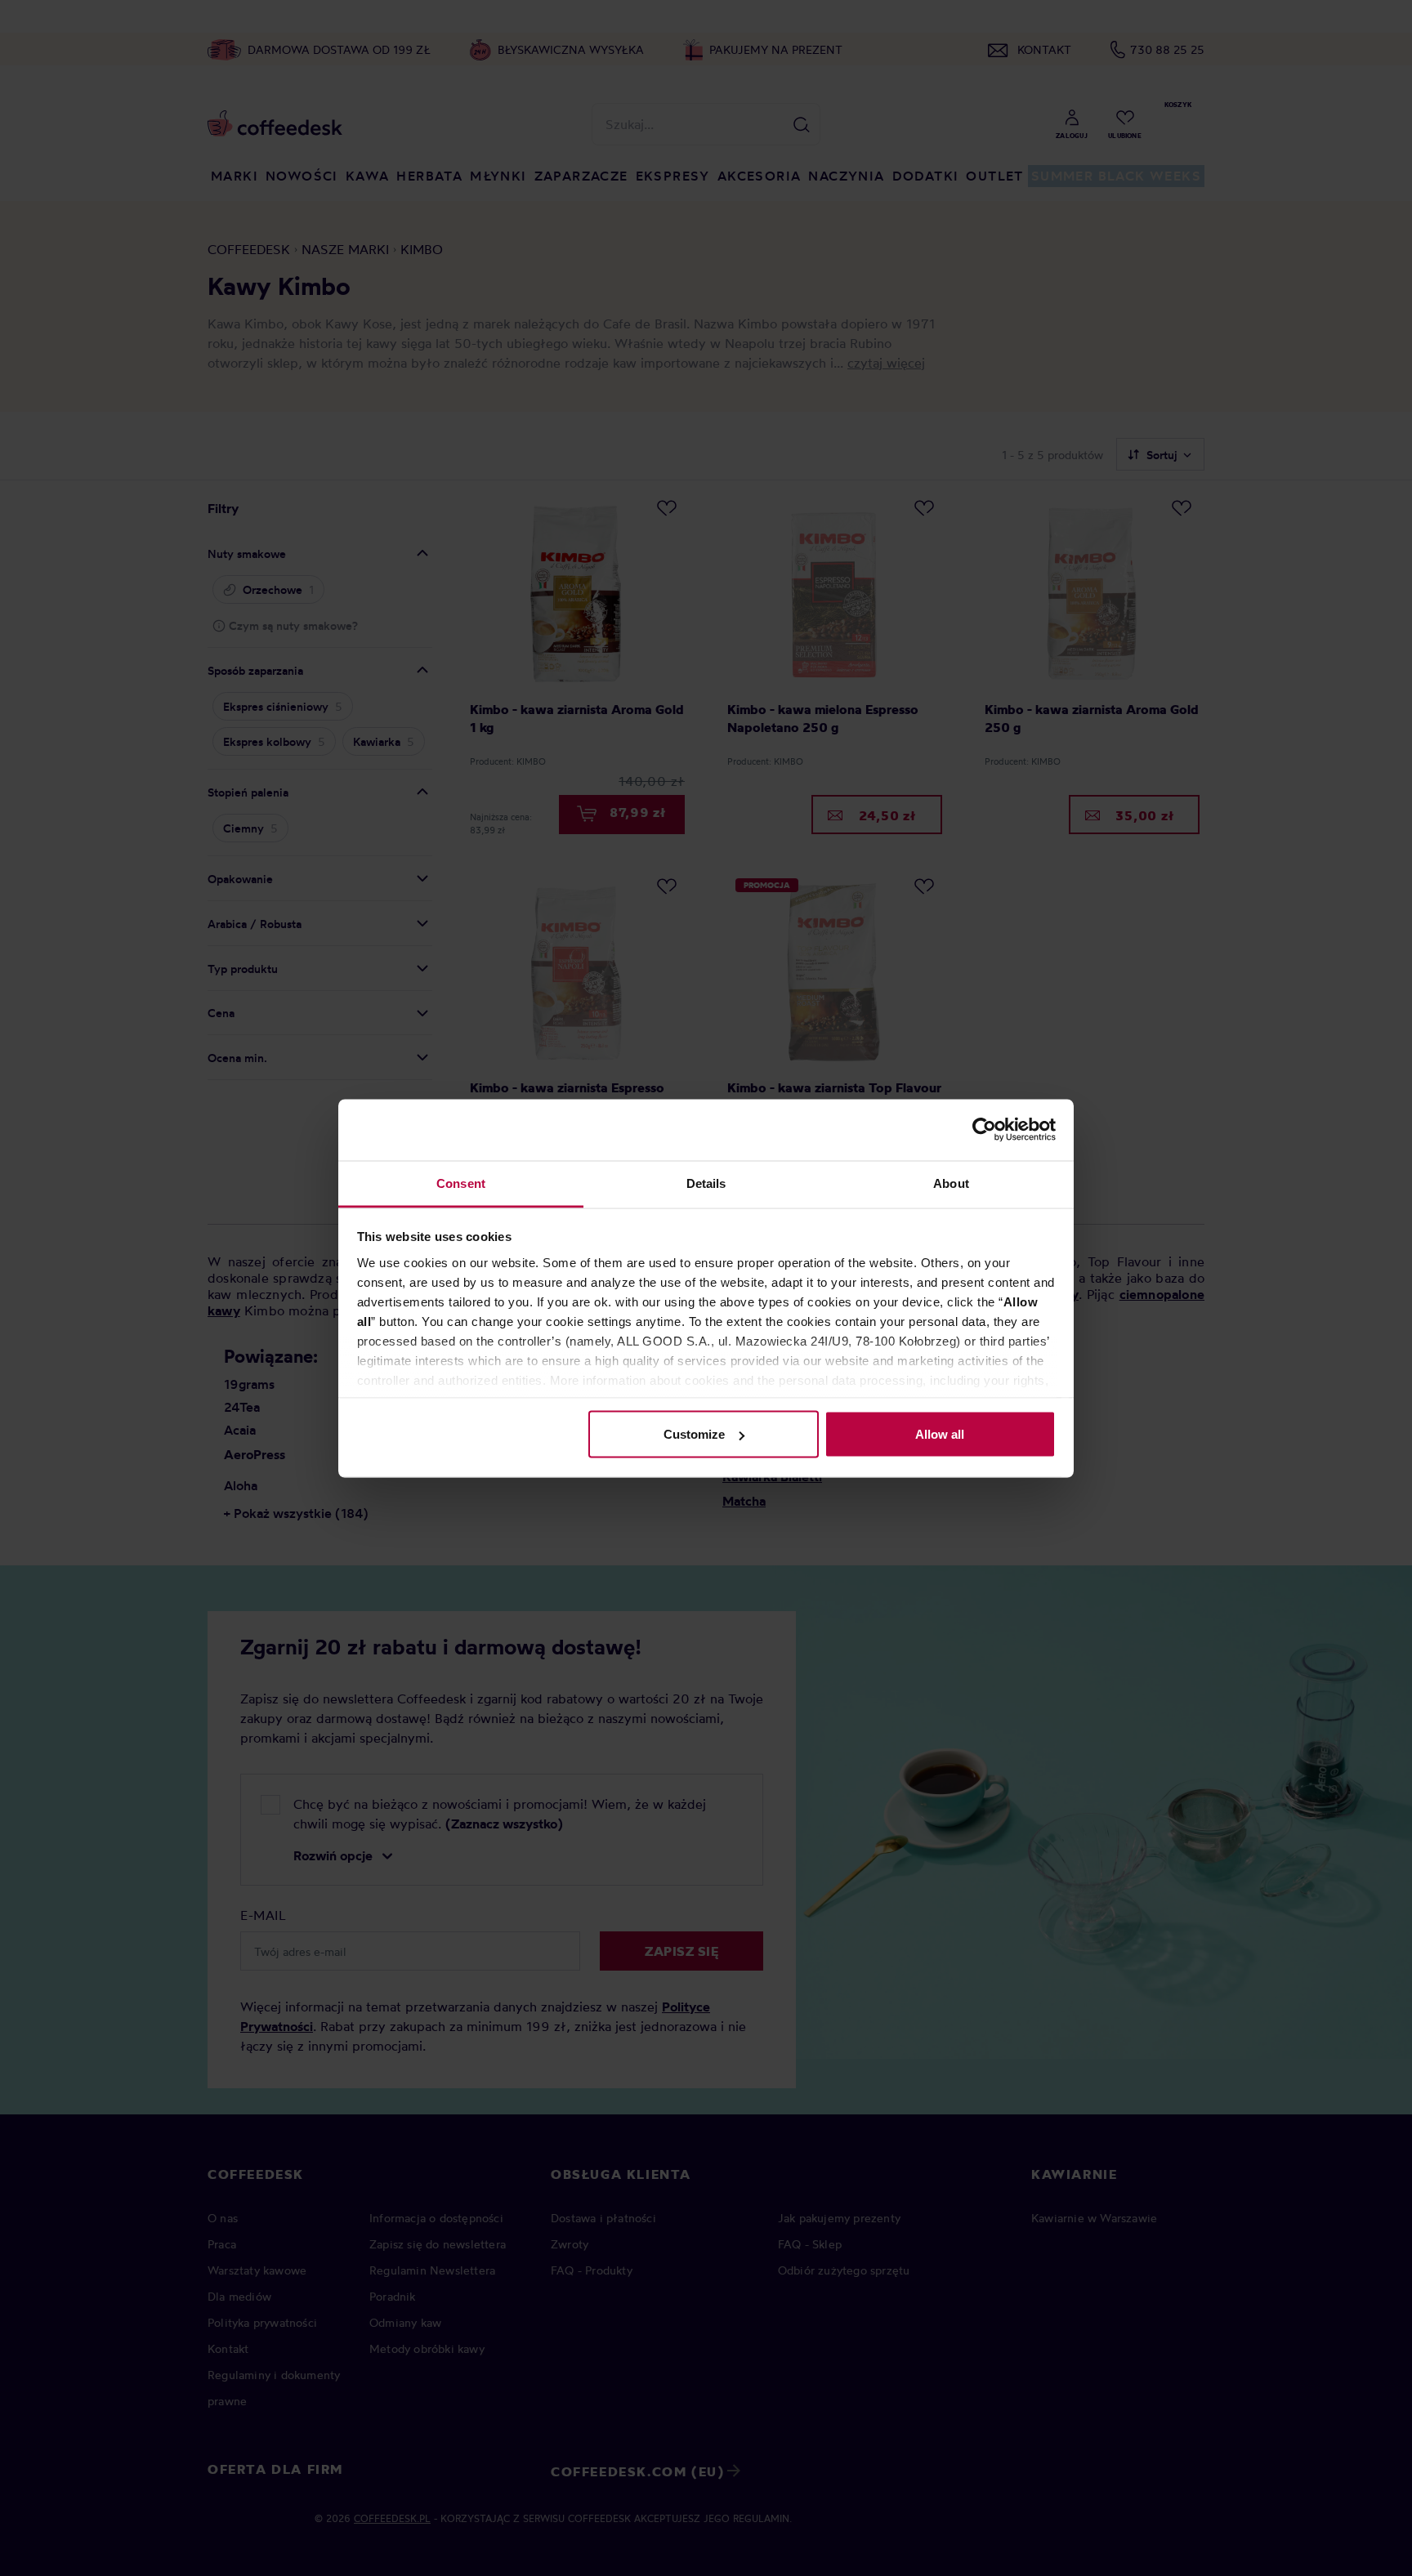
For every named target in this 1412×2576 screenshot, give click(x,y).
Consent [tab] (461, 1183)
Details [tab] (706, 1183)
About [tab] (951, 1183)
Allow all (940, 1434)
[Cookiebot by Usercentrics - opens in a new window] (984, 1130)
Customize (694, 1434)
